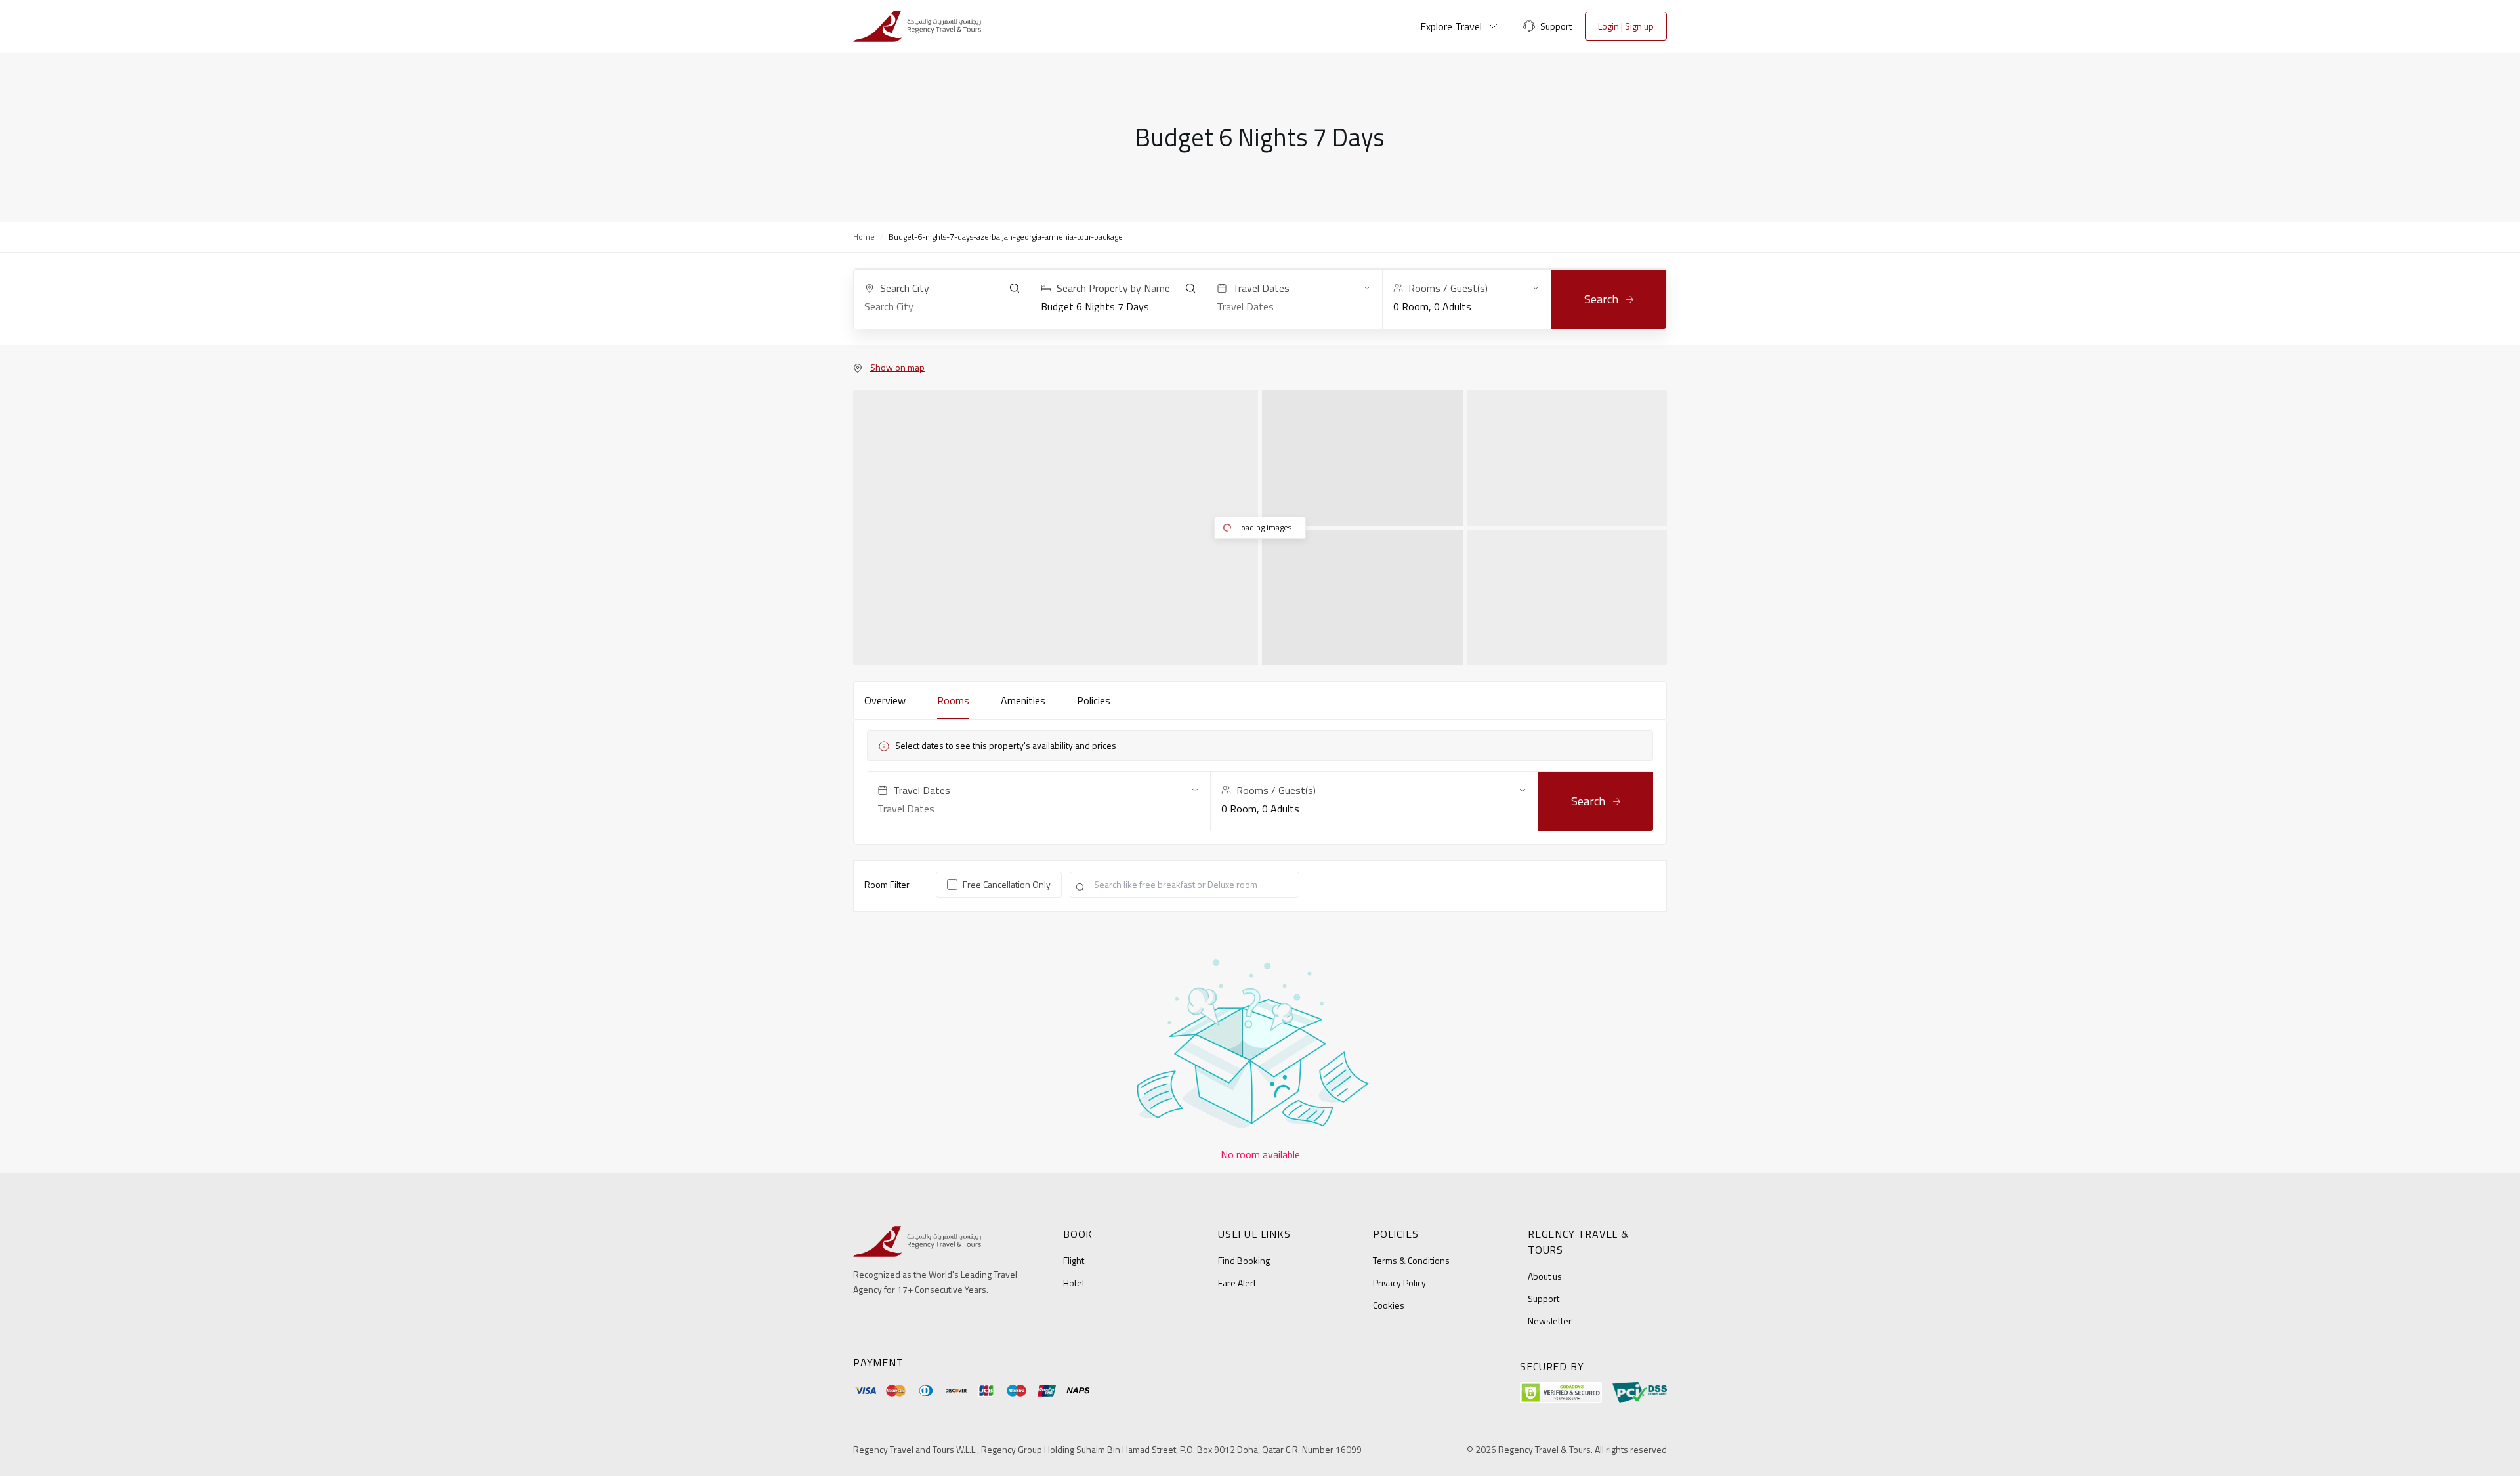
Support (1543, 1298)
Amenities (1023, 700)
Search (1601, 299)
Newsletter (1550, 1321)
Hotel (1074, 1283)
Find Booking (1244, 1260)
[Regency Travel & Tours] (917, 26)
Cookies (1389, 1305)
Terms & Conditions (1411, 1260)
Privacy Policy (1399, 1283)
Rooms (953, 700)
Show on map (897, 368)
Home (864, 237)
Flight (1074, 1260)
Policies (1094, 700)
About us (1545, 1276)
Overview (885, 700)
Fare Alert (1237, 1283)
